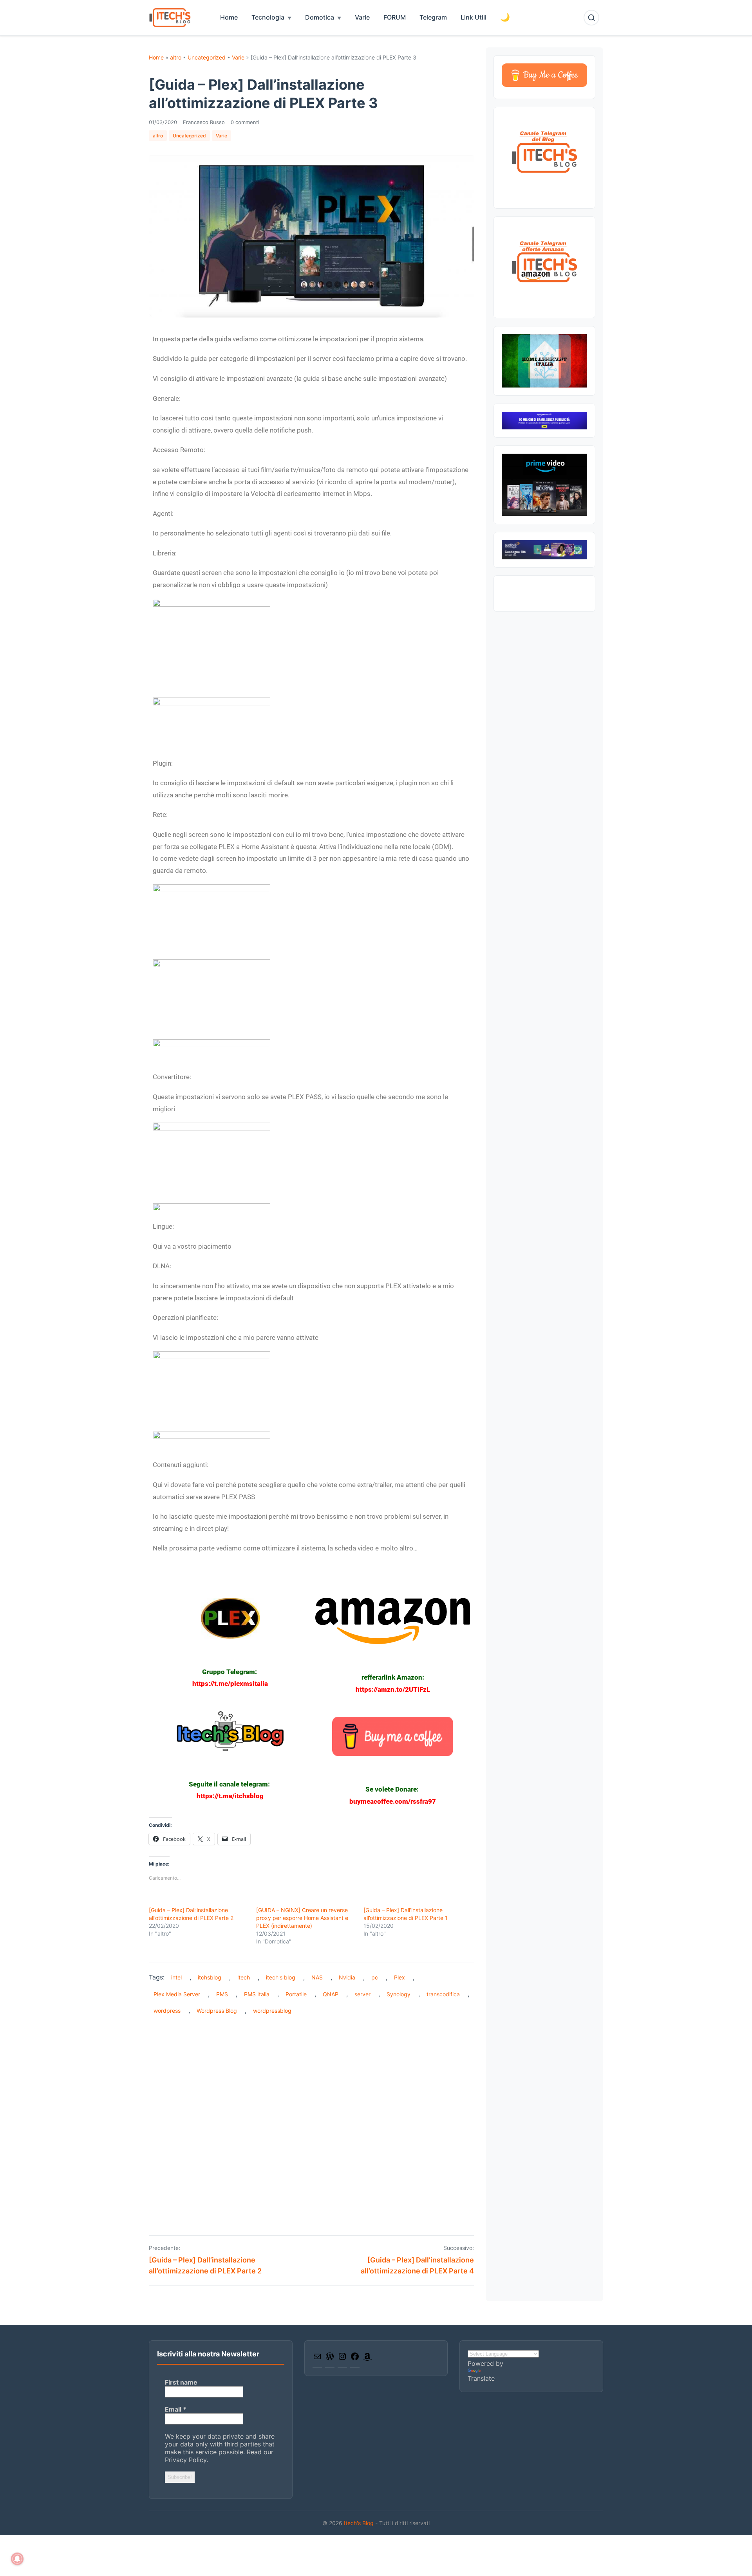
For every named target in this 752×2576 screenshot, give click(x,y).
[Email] (317, 2359)
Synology (399, 1994)
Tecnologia (268, 17)
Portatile (296, 1994)
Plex (399, 1977)
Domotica (320, 17)
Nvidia (347, 1977)
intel (176, 1977)
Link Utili (474, 17)
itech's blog (281, 1977)
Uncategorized (207, 57)
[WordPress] (330, 2359)
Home (229, 17)
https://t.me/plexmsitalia (230, 1684)
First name (181, 2382)
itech (244, 1977)
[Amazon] (367, 2359)
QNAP (331, 1994)
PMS (222, 1994)
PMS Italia (257, 1994)
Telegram (433, 17)
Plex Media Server (177, 1994)
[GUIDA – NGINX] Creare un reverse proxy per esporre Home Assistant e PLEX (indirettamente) (302, 1918)
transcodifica (443, 1994)
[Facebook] (355, 2359)
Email (176, 2409)
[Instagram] (342, 2359)
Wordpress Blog (217, 2011)
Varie (362, 17)
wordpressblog (272, 2011)
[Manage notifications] (17, 2559)
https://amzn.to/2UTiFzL (393, 1689)
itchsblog (210, 1977)
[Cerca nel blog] (591, 18)
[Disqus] (311, 2119)
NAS (317, 1977)
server (362, 1994)
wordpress (167, 2011)
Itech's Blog (360, 2523)
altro (176, 57)
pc (375, 1977)
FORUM (395, 17)
